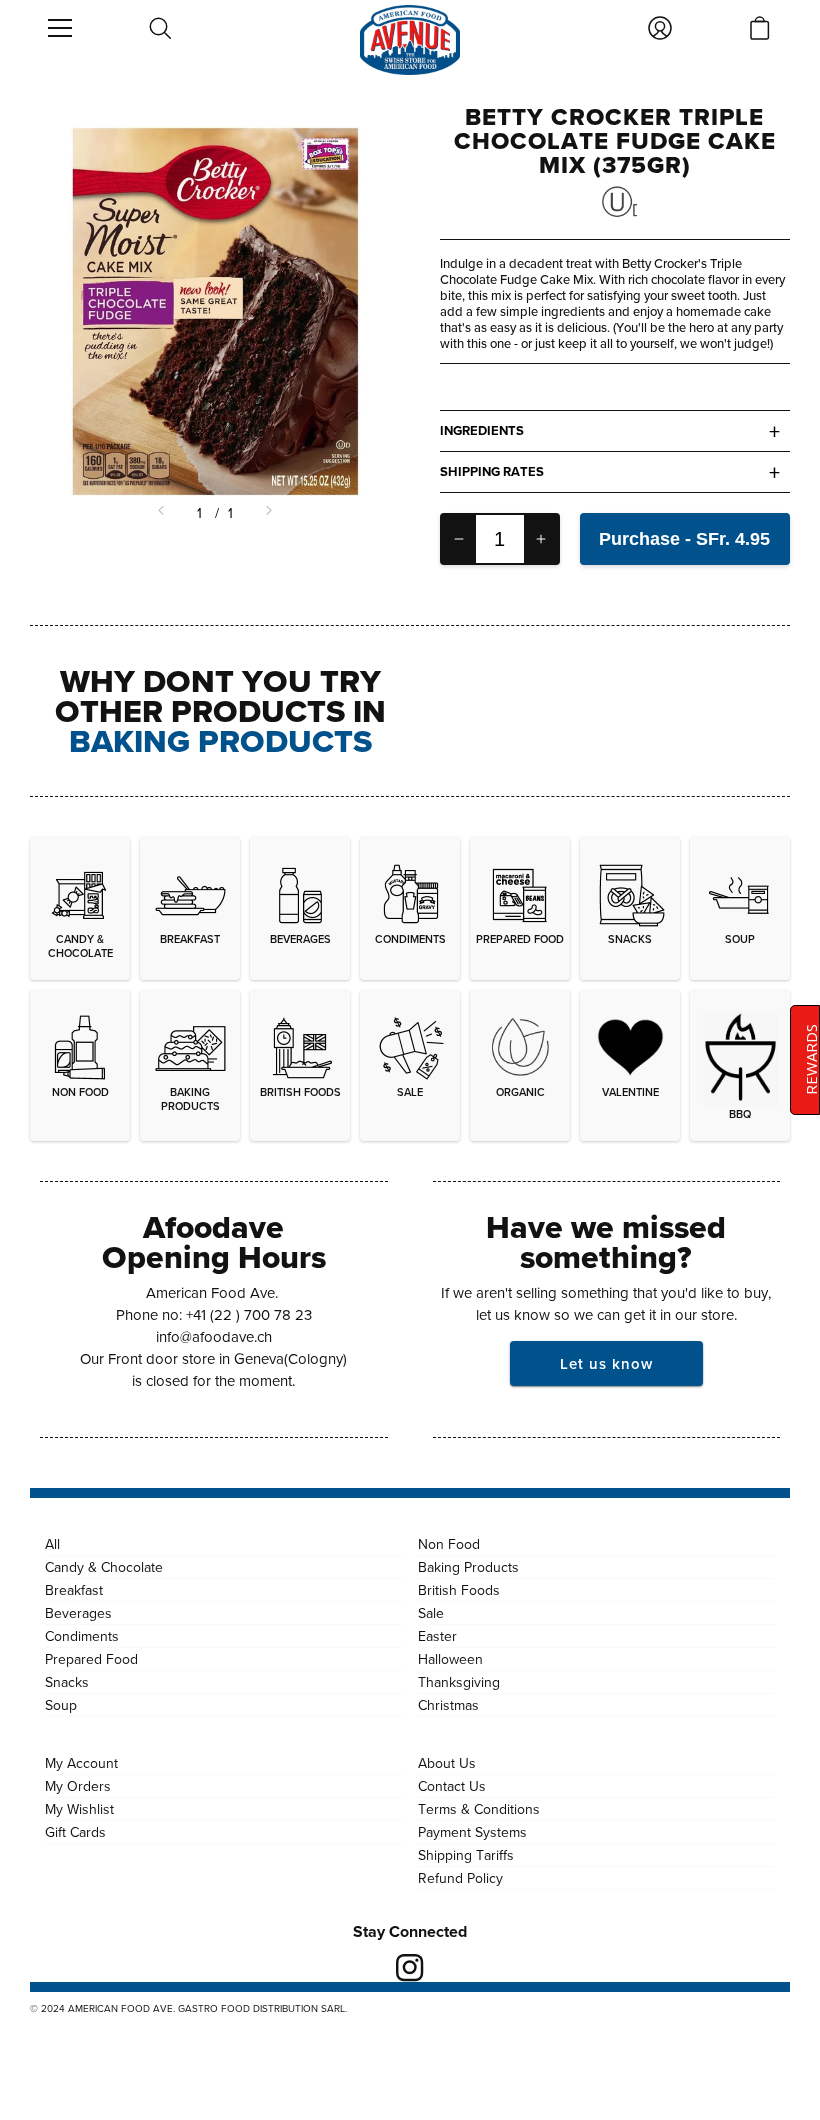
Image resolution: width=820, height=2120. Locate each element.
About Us (447, 1763)
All (52, 1544)
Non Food (449, 1544)
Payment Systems (472, 1832)
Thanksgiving (459, 1682)
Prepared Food (91, 1659)
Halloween (450, 1659)
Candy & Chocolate (104, 1567)
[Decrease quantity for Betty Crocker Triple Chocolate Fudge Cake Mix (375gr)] (459, 539)
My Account (81, 1763)
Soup (61, 1705)
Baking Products (468, 1567)
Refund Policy (460, 1878)
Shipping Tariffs (466, 1855)
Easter (437, 1636)
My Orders (78, 1786)
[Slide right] (267, 513)
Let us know (606, 1363)
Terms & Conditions (479, 1809)
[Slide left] (163, 513)
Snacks (67, 1682)
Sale (431, 1613)
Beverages (78, 1613)
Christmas (448, 1705)
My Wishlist (79, 1809)
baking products (220, 740)
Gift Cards (75, 1832)
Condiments (82, 1636)
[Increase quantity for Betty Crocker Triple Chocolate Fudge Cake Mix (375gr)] (541, 539)
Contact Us (452, 1786)
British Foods (459, 1590)
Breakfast (74, 1590)
